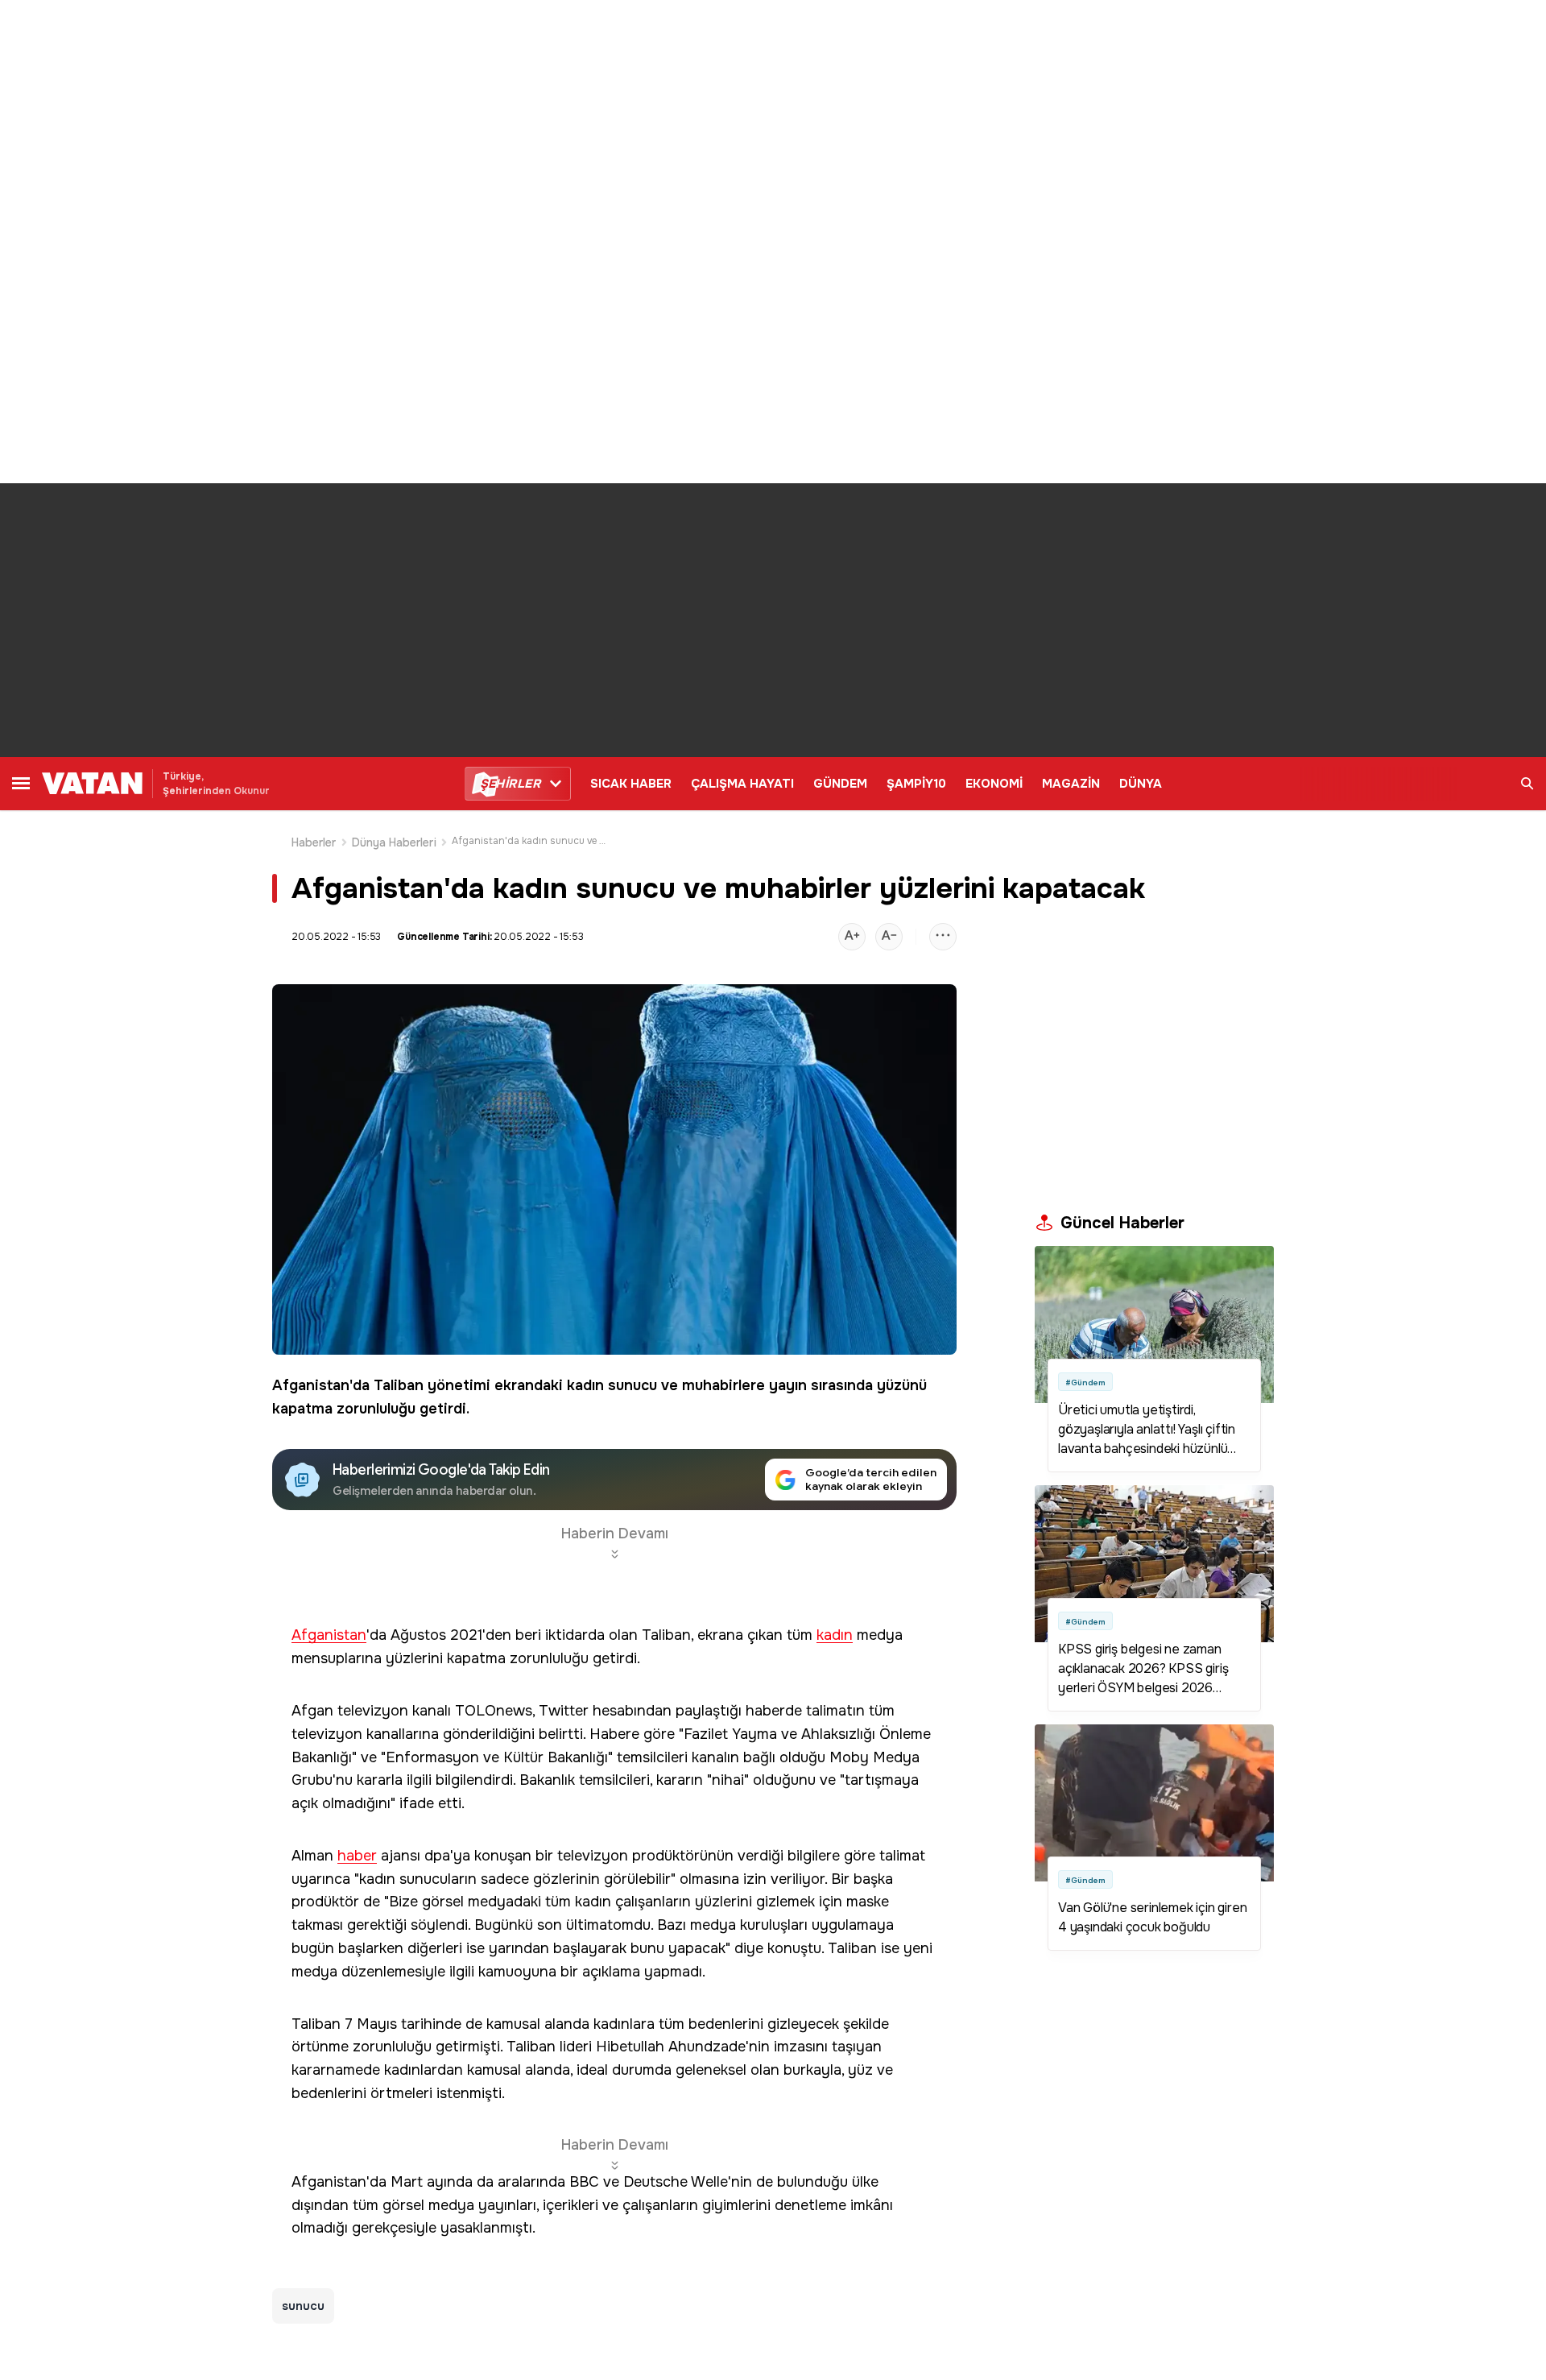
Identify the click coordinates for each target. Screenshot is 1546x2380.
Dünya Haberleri (394, 842)
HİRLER (510, 784)
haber (357, 1856)
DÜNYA (1141, 784)
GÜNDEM (840, 784)
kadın (585, 1385)
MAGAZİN (1071, 784)
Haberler (314, 842)
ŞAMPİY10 (916, 784)
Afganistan (311, 1385)
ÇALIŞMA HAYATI (742, 784)
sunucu (632, 1385)
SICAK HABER (631, 784)
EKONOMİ (994, 784)
